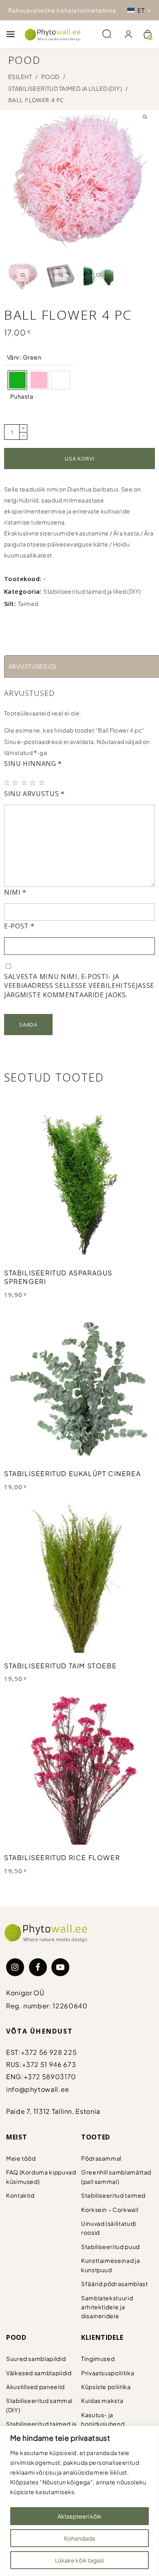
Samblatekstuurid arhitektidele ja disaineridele (107, 2307)
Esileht (20, 77)
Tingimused (98, 2359)
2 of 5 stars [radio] (17, 783)
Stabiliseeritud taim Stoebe (60, 1666)
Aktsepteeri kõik (79, 2516)
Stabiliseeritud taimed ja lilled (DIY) (65, 88)
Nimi (15, 892)
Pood (50, 77)
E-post (19, 926)
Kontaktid (20, 2195)
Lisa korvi (80, 459)
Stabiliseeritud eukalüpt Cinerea (72, 1473)
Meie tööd (21, 2158)
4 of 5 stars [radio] (34, 783)
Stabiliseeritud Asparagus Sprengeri (58, 1277)
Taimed (28, 603)
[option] (17, 380)
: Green (30, 357)
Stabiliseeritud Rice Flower (62, 1857)
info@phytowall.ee (38, 2089)
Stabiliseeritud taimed (113, 2195)
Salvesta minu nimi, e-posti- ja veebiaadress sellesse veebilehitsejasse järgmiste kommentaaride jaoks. (79, 986)
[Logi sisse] (128, 34)
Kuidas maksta (102, 2400)
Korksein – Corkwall (110, 2210)
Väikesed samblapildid (39, 2373)
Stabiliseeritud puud (110, 2247)
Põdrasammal (101, 2158)
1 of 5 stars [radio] (8, 783)
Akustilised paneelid (35, 2387)
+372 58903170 (50, 2077)
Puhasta (22, 396)
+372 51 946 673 (49, 2064)
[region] (79, 2501)
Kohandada (79, 2538)
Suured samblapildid (36, 2359)
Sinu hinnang (33, 764)
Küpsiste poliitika (106, 2387)
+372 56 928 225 (49, 2052)
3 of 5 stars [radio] (25, 783)
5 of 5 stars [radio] (43, 783)
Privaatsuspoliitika (108, 2373)
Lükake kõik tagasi (79, 2560)
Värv (24, 357)
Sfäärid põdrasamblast (114, 2284)
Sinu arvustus (34, 794)
